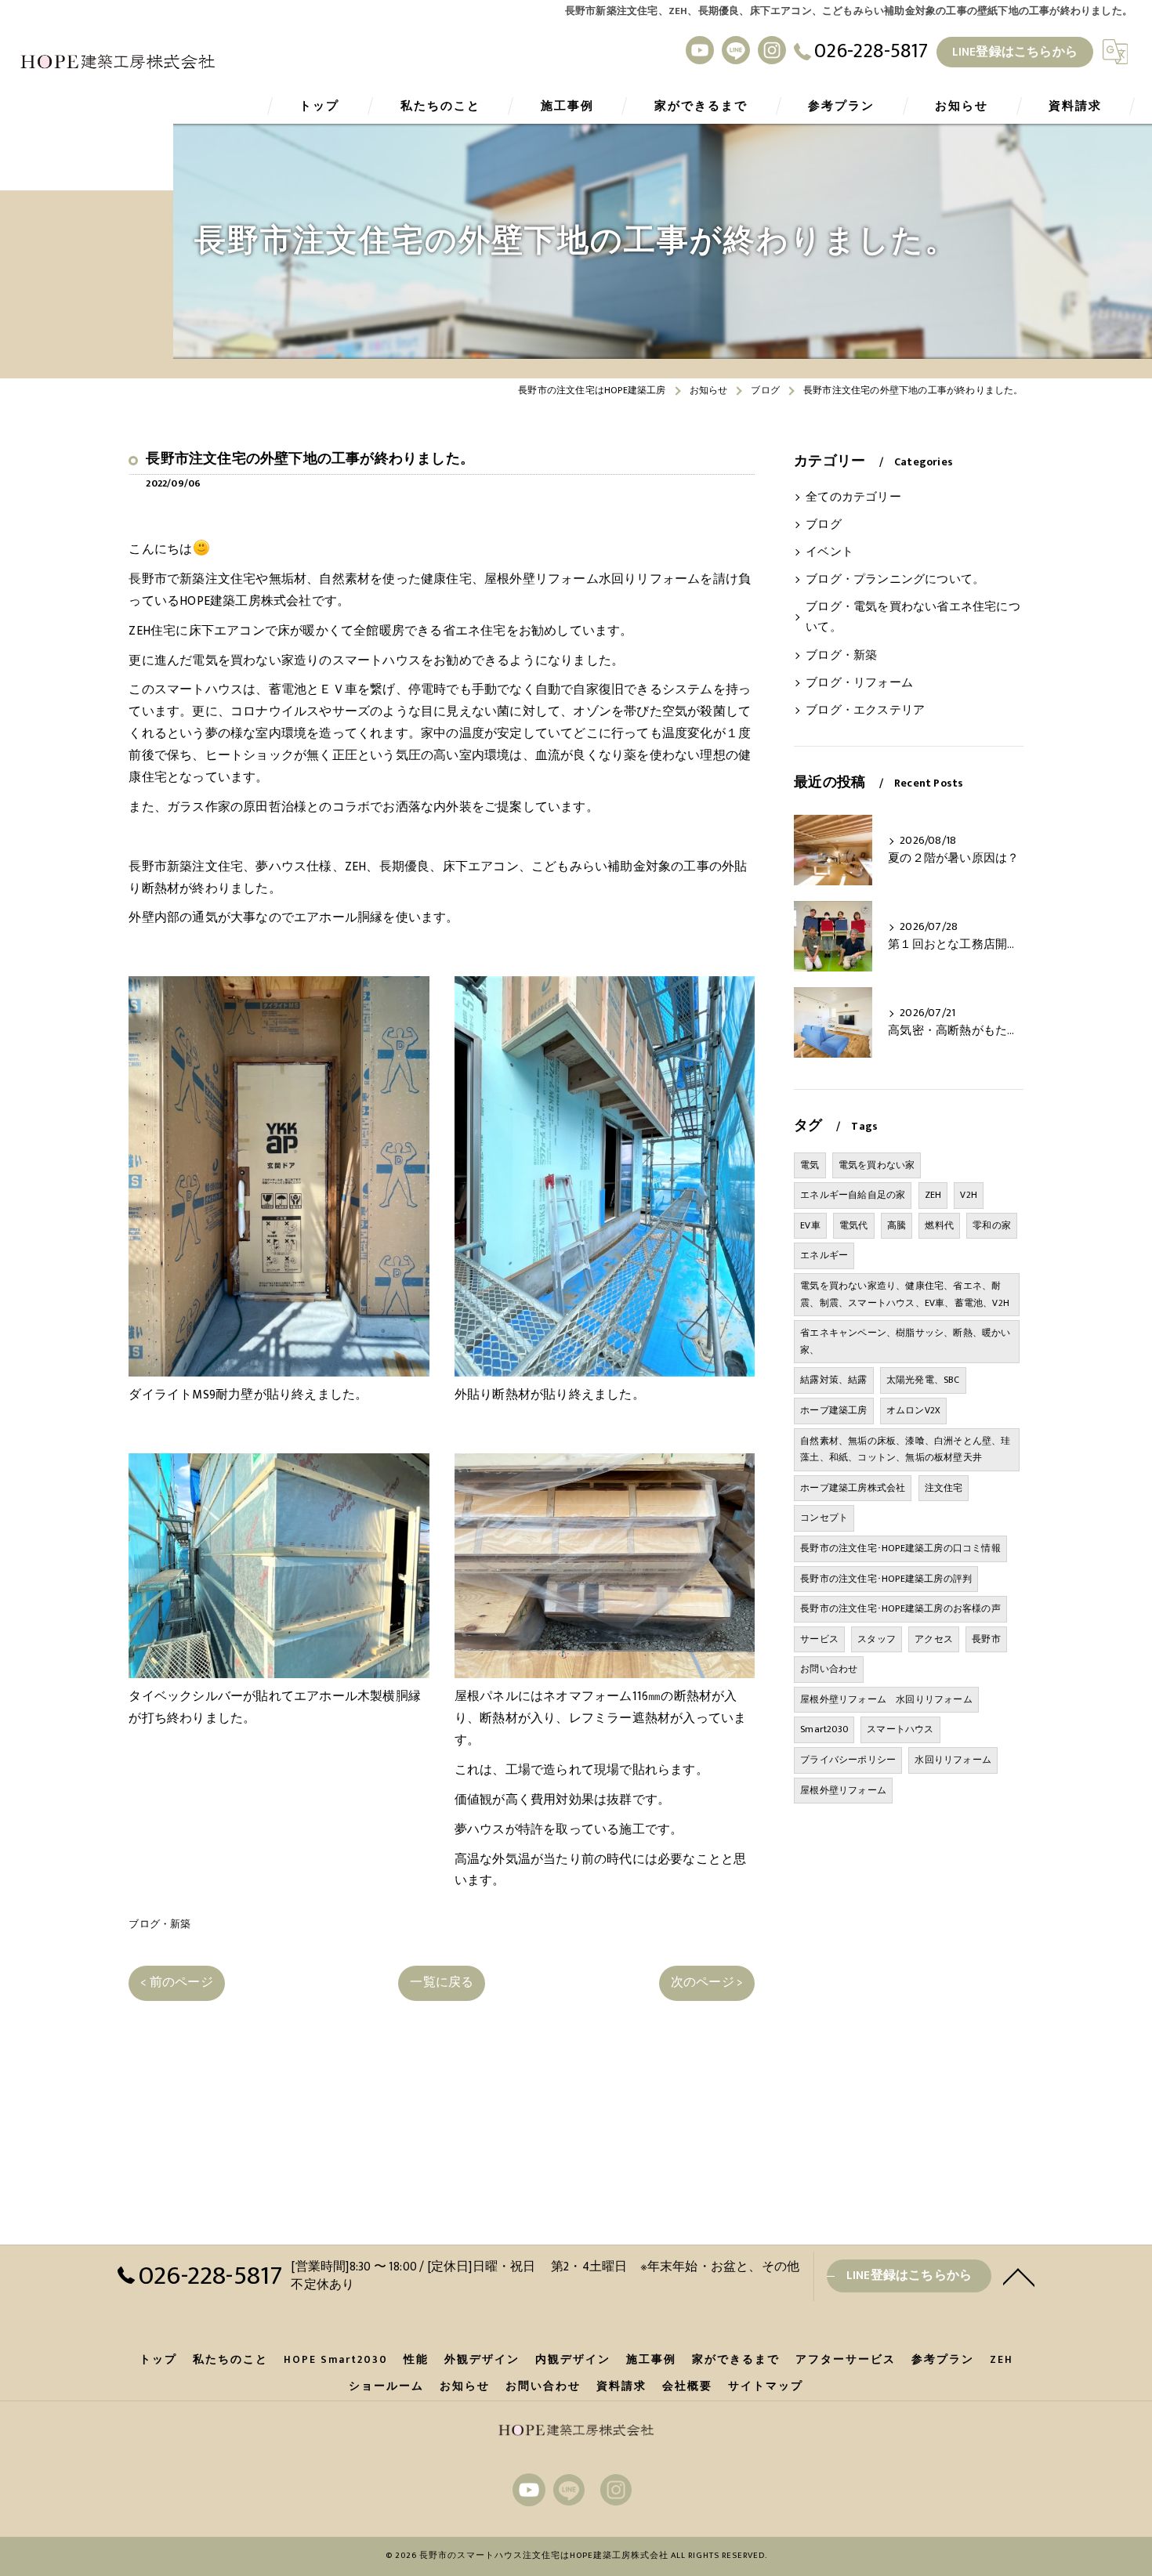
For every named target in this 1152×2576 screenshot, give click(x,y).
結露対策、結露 (833, 1380)
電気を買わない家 (877, 1165)
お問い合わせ (829, 1669)
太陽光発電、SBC (923, 1380)
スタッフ (877, 1639)
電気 (810, 1165)
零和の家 (992, 1225)
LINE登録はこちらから (1015, 52)
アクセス (934, 1639)
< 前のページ (176, 1982)
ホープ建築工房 (833, 1410)
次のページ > (707, 1982)
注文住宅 (944, 1488)
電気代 (854, 1225)
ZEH (933, 1195)
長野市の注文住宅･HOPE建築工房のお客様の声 (900, 1608)
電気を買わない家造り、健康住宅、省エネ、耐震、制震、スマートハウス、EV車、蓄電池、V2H (905, 1294)
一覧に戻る (442, 1982)
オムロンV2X (913, 1410)
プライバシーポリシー (848, 1760)
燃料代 (939, 1225)
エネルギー (824, 1255)
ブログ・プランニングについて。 (895, 580)
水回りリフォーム (953, 1760)
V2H (969, 1195)
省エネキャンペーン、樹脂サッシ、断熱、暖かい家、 (905, 1341)
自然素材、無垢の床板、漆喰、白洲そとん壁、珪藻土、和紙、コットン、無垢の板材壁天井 (905, 1449)
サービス (819, 1639)
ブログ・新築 (159, 1924)
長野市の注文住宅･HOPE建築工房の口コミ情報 (900, 1548)
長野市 (986, 1639)
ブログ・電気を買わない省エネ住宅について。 (913, 617)
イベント (830, 552)
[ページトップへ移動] (1019, 2276)
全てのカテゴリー (853, 497)
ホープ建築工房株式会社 (853, 1488)
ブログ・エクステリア (865, 711)
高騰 (897, 1225)
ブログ (824, 525)
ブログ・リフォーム (859, 683)
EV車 (810, 1225)
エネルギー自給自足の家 (853, 1195)
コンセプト (824, 1518)
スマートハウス (900, 1729)
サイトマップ (766, 2386)
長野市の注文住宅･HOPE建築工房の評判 (886, 1579)
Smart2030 (824, 1729)
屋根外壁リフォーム (843, 1790)
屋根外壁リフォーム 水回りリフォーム (886, 1699)
